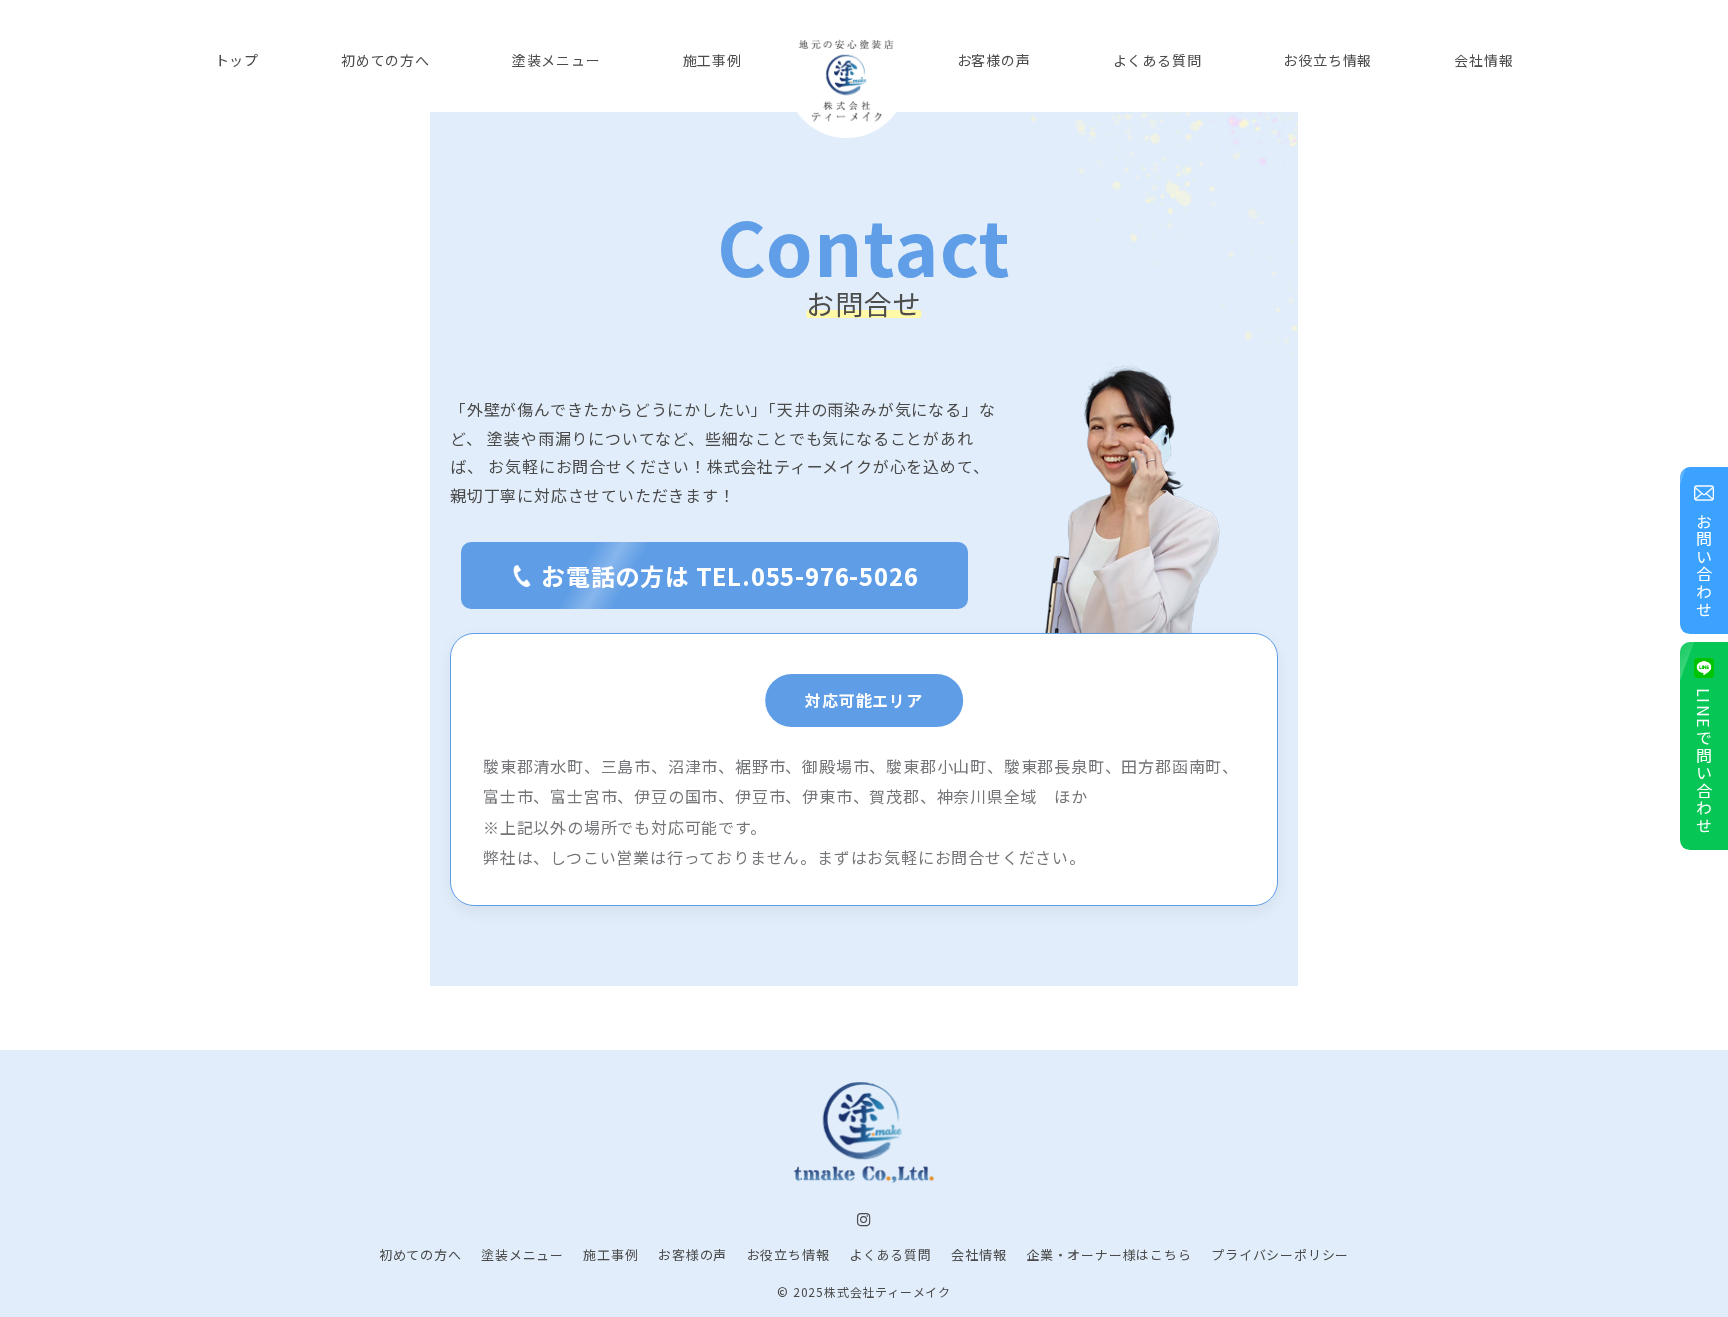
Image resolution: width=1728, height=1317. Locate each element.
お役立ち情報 (788, 1254)
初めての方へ (420, 1254)
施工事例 (610, 1254)
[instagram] (864, 1220)
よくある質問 (890, 1254)
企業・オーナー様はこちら (1109, 1254)
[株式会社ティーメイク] (847, 78)
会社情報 (978, 1254)
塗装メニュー (522, 1254)
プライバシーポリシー (1280, 1254)
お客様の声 (692, 1254)
